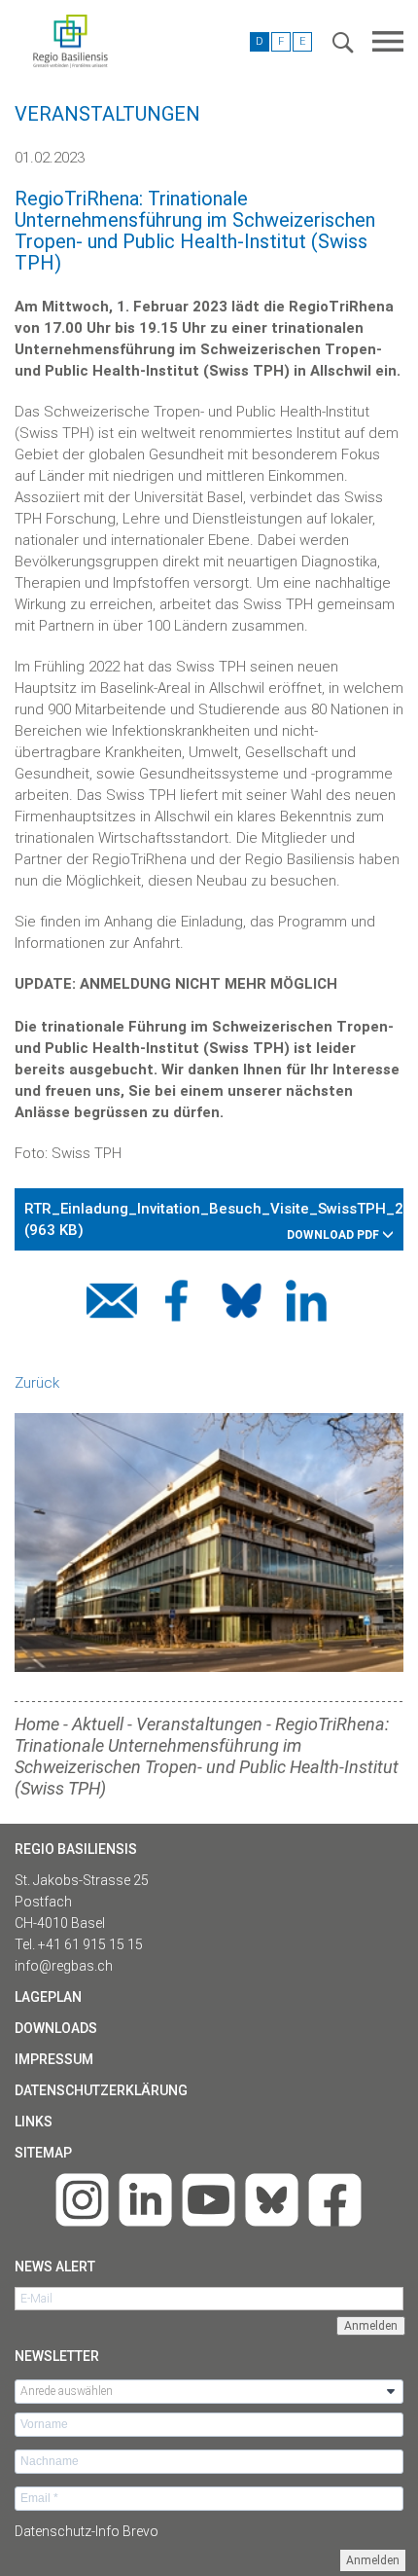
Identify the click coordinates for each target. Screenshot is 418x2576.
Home (37, 1724)
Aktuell (98, 1724)
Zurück (37, 1383)
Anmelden (373, 2560)
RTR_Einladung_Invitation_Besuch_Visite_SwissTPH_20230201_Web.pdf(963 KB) (214, 1221)
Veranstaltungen (199, 1724)
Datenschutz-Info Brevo (87, 2531)
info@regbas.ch (64, 1966)
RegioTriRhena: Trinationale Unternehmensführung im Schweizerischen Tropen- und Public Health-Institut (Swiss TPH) (207, 1756)
